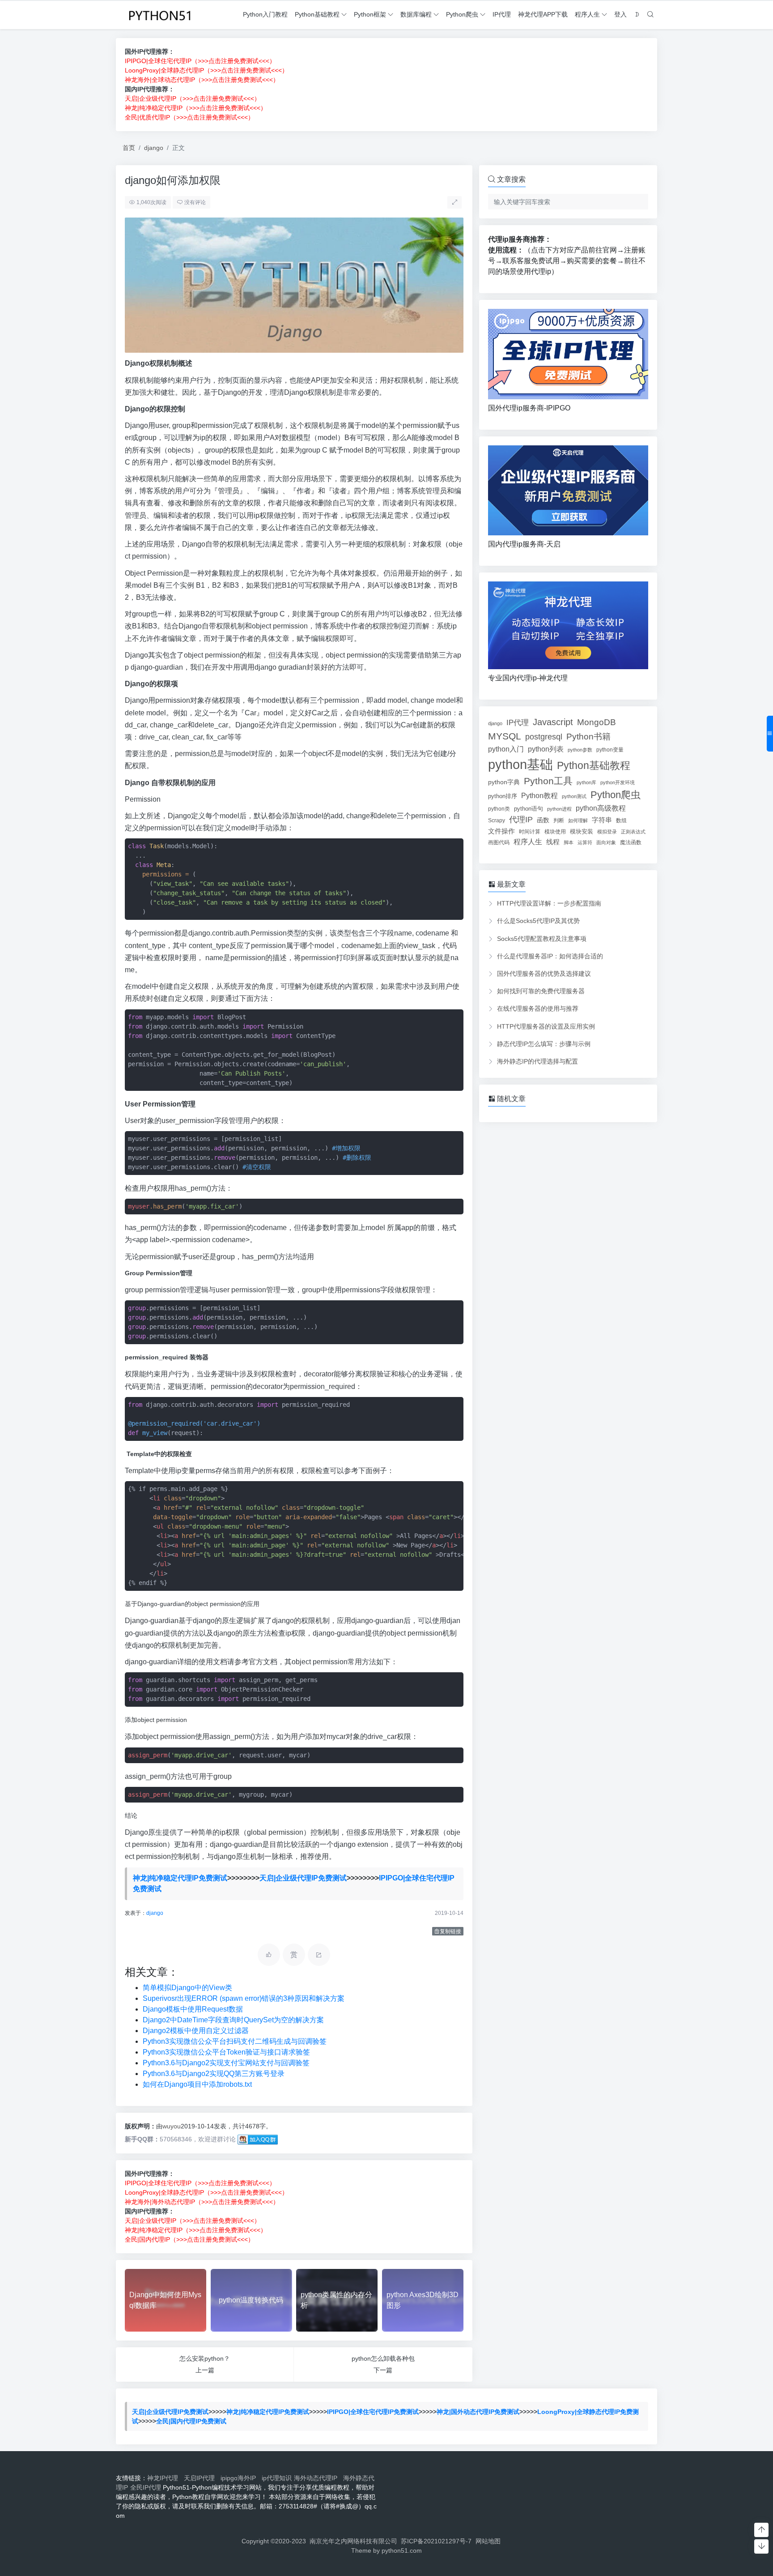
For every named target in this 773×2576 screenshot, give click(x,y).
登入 (620, 14)
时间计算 (530, 831)
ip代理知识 (277, 2478)
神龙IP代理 (164, 2478)
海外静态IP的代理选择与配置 (537, 1061)
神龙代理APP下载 (543, 14)
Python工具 (548, 781)
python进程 (559, 809)
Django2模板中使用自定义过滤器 (196, 2031)
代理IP (521, 820)
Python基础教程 (317, 14)
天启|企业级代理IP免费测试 (303, 1878)
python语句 (529, 809)
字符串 (602, 820)
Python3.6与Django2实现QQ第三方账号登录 (214, 2074)
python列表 (546, 749)
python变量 (610, 750)
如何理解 (578, 820)
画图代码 (499, 842)
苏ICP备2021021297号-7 (436, 2541)
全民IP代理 (146, 2487)
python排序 (503, 796)
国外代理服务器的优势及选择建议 (544, 974)
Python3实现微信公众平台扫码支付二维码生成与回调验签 (235, 2041)
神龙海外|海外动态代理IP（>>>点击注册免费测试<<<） (202, 2202)
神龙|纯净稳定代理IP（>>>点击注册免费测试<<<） (196, 108)
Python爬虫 (462, 14)
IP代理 (502, 14)
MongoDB (597, 722)
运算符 (585, 842)
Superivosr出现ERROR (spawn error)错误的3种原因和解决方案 (244, 1998)
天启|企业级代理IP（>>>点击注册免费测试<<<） (193, 98)
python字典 (504, 782)
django (154, 148)
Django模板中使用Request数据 (193, 2009)
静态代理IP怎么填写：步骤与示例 (544, 1044)
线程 (553, 842)
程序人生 (587, 14)
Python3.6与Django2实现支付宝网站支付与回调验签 (226, 2063)
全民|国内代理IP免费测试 (191, 2421)
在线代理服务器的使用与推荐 (538, 1008)
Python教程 (539, 795)
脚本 (569, 842)
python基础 (520, 764)
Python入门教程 (265, 14)
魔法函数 (631, 842)
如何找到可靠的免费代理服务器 (541, 991)
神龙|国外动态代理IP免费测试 (478, 2412)
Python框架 (370, 14)
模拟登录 (607, 832)
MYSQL (505, 736)
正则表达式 (633, 832)
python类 (499, 809)
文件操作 (501, 831)
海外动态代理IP (317, 2478)
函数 (543, 820)
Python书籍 (588, 736)
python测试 (574, 796)
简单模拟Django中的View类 (187, 1988)
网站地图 (488, 2541)
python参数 (580, 750)
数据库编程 (416, 14)
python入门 (506, 749)
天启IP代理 (201, 2478)
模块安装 (582, 831)
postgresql (544, 737)
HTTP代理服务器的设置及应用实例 (546, 1026)
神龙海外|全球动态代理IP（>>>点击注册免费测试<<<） (202, 80)
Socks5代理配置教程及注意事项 (542, 939)
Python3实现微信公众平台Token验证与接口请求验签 (226, 2052)
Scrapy (497, 820)
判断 (559, 820)
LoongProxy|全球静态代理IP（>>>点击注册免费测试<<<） (206, 70)
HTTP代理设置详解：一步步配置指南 (549, 903)
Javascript (553, 722)
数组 (621, 820)
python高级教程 (601, 808)
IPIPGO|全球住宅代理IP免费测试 (373, 2412)
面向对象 (606, 842)
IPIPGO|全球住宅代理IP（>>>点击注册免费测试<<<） (200, 61)
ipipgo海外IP (240, 2478)
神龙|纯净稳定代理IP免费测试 (180, 1878)
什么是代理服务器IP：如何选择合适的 (550, 956)
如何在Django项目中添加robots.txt (197, 2084)
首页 (129, 148)
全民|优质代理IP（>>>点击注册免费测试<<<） (189, 117)
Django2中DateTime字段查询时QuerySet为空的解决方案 (233, 2020)
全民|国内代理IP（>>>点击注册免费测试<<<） (189, 2239)
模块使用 (555, 831)
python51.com (402, 2550)
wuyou (172, 2126)
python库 (586, 782)
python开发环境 (618, 782)
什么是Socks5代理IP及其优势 (538, 921)
